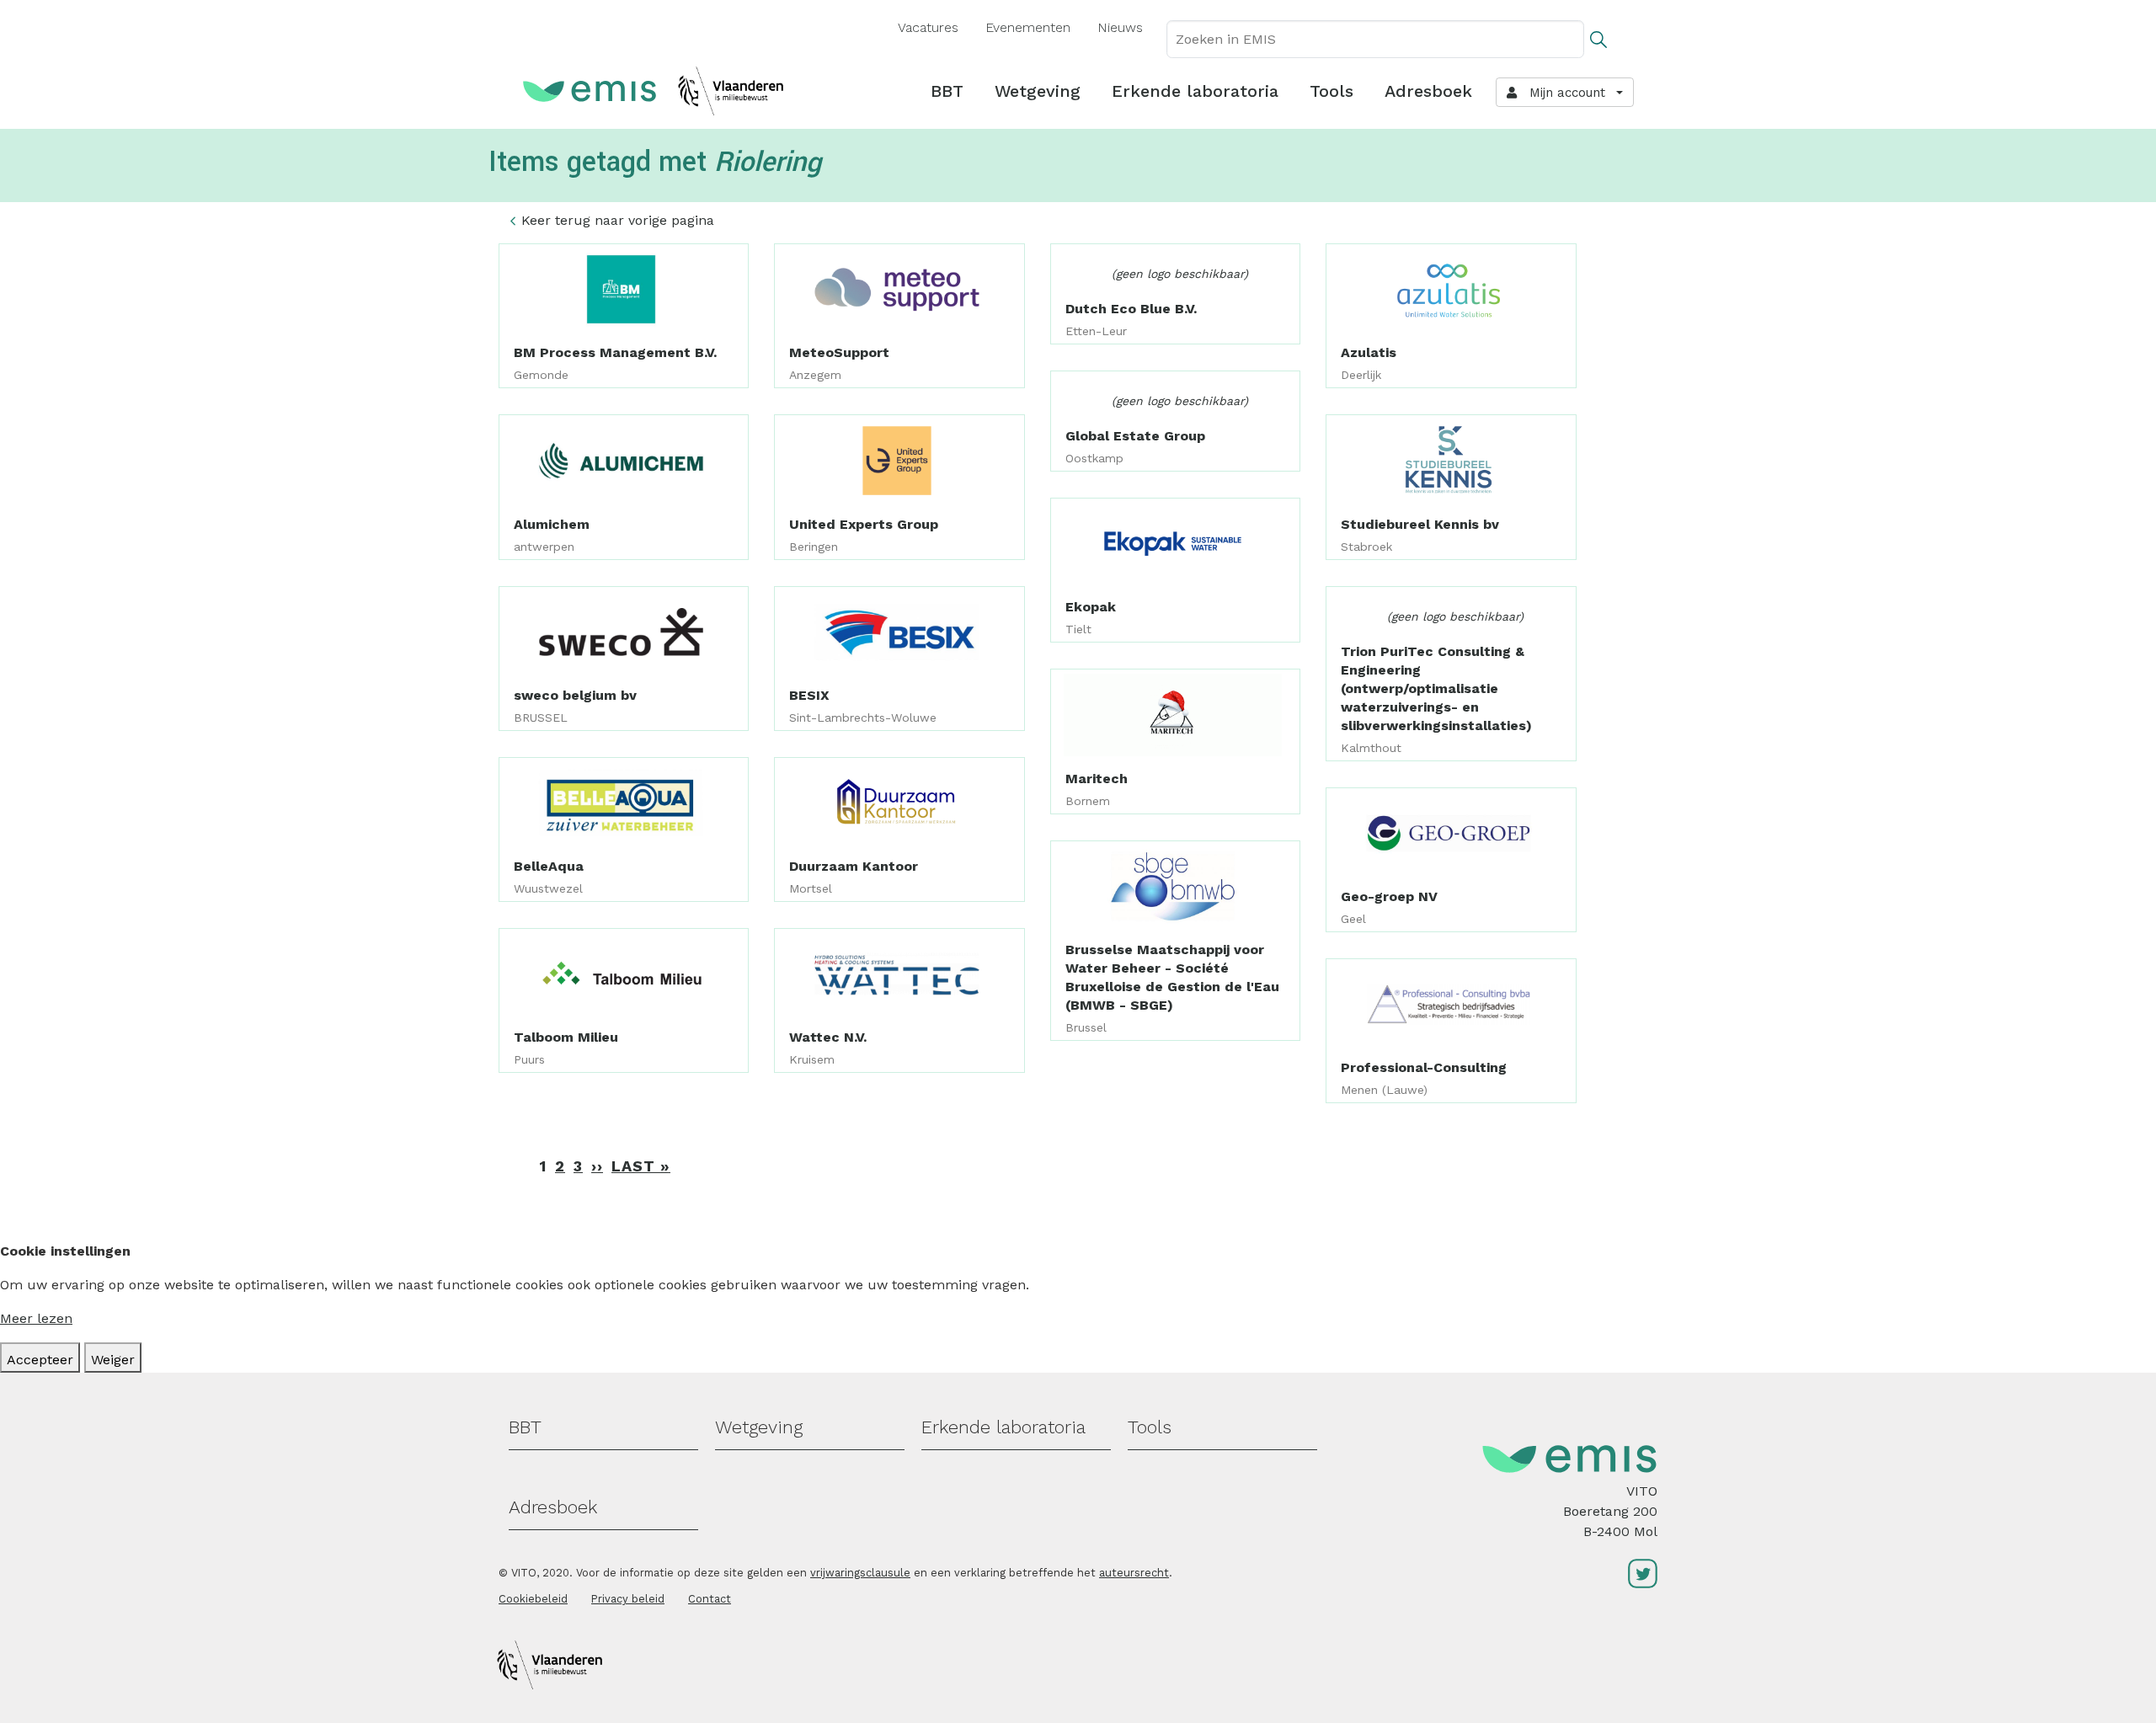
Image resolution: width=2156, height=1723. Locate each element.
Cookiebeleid (533, 1599)
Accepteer (40, 1360)
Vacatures (928, 27)
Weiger (113, 1360)
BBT (947, 91)
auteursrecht (1134, 1573)
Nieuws (1120, 27)
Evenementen (1028, 27)
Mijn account (1563, 93)
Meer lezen (36, 1318)
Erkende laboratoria (1195, 91)
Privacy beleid (628, 1599)
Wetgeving (1038, 91)
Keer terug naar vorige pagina (618, 220)
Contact (710, 1599)
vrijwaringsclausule (860, 1573)
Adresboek (1428, 91)
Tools (1331, 91)
